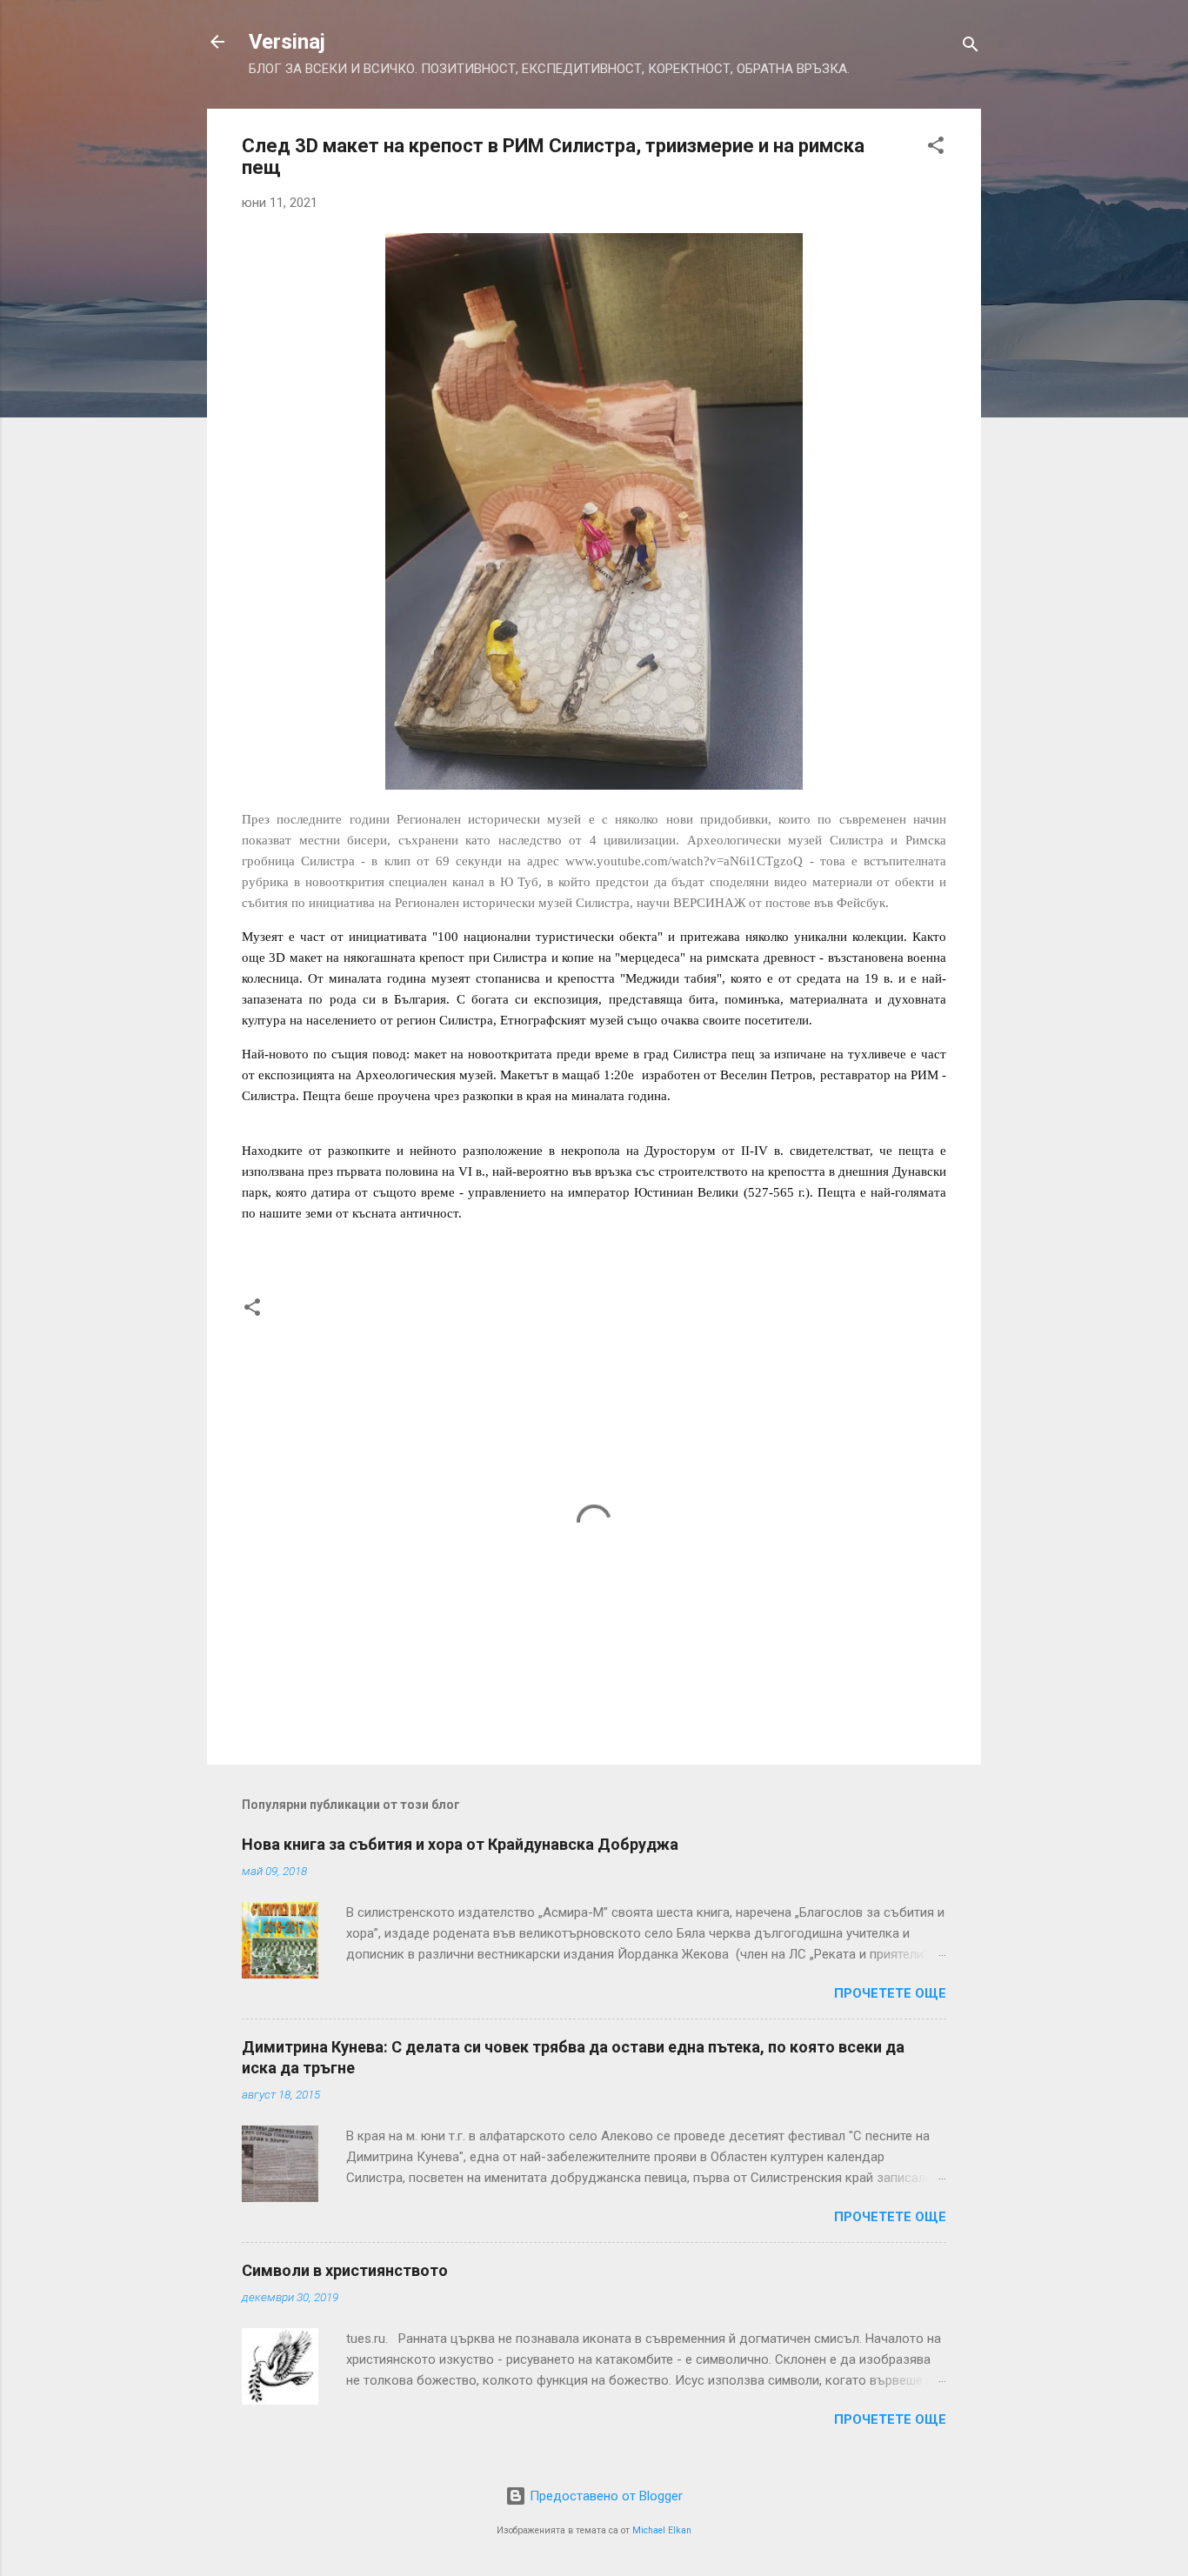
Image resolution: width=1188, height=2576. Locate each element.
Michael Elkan (662, 2530)
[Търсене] (971, 47)
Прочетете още (890, 1993)
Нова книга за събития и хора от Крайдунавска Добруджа (460, 1844)
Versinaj (287, 42)
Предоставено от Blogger (604, 2496)
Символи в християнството (345, 2270)
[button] (936, 148)
